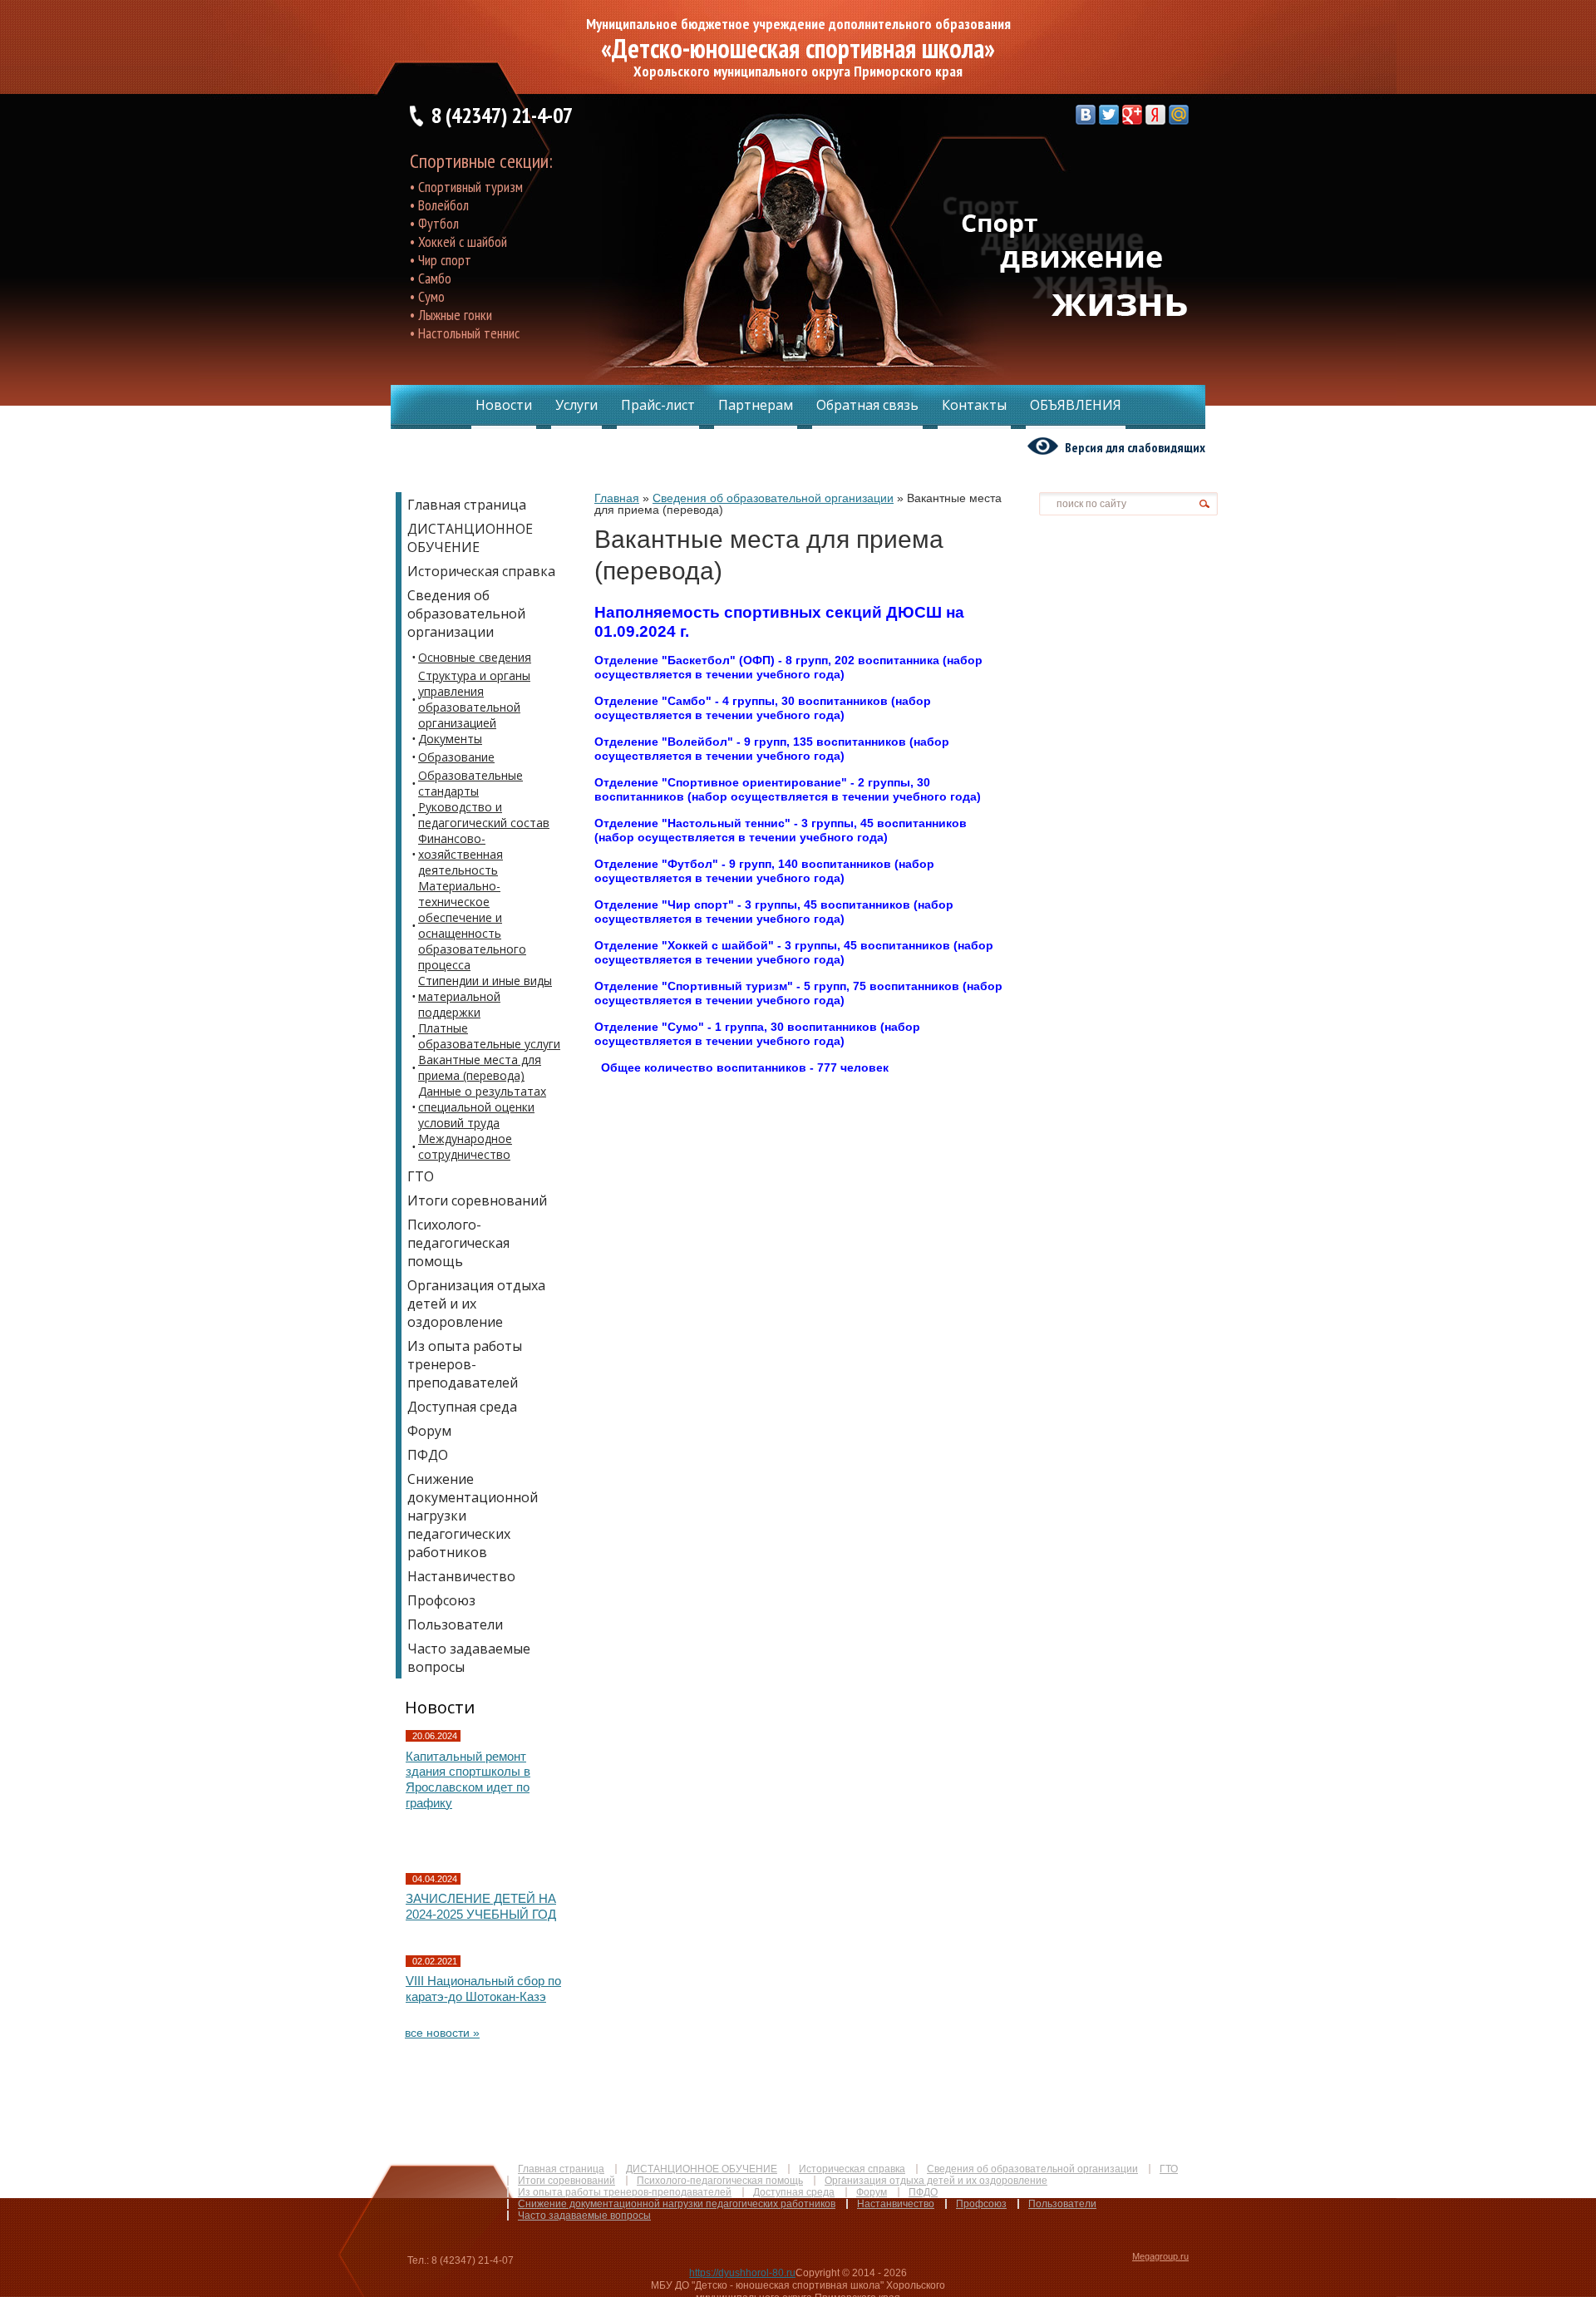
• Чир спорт (441, 260)
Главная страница (561, 2169)
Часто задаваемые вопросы (584, 2216)
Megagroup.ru (1160, 2256)
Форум (872, 2192)
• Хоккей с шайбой (458, 242)
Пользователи (1062, 2204)
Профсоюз (981, 2204)
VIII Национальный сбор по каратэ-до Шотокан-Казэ (483, 1989)
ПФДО (923, 2192)
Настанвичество (896, 2204)
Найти (1204, 504)
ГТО (1169, 2169)
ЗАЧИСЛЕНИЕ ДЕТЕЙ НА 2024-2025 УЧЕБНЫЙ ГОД (481, 1906)
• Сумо (427, 296)
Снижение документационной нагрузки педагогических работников (677, 2204)
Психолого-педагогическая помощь (720, 2181)
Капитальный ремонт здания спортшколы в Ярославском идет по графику (468, 1779)
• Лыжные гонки (451, 315)
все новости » (442, 2033)
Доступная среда (794, 2192)
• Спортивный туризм (466, 187)
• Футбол (434, 223)
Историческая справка (852, 2169)
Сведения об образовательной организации (1032, 2169)
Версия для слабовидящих (1135, 447)
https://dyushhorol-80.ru (742, 2273)
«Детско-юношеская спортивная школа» (798, 48)
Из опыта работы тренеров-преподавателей (625, 2192)
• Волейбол (439, 205)
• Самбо (431, 278)
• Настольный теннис (465, 333)
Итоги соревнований (566, 2181)
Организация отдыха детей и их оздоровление (936, 2181)
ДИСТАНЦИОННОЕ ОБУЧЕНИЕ (702, 2169)
